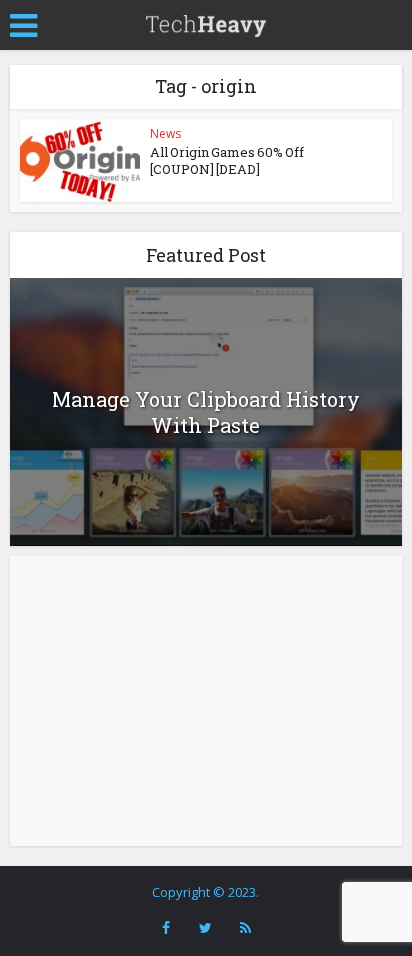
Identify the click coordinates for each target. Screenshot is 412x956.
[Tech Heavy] (206, 23)
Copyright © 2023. (205, 892)
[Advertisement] (206, 701)
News (165, 133)
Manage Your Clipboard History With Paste (206, 412)
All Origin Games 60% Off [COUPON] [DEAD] (227, 160)
